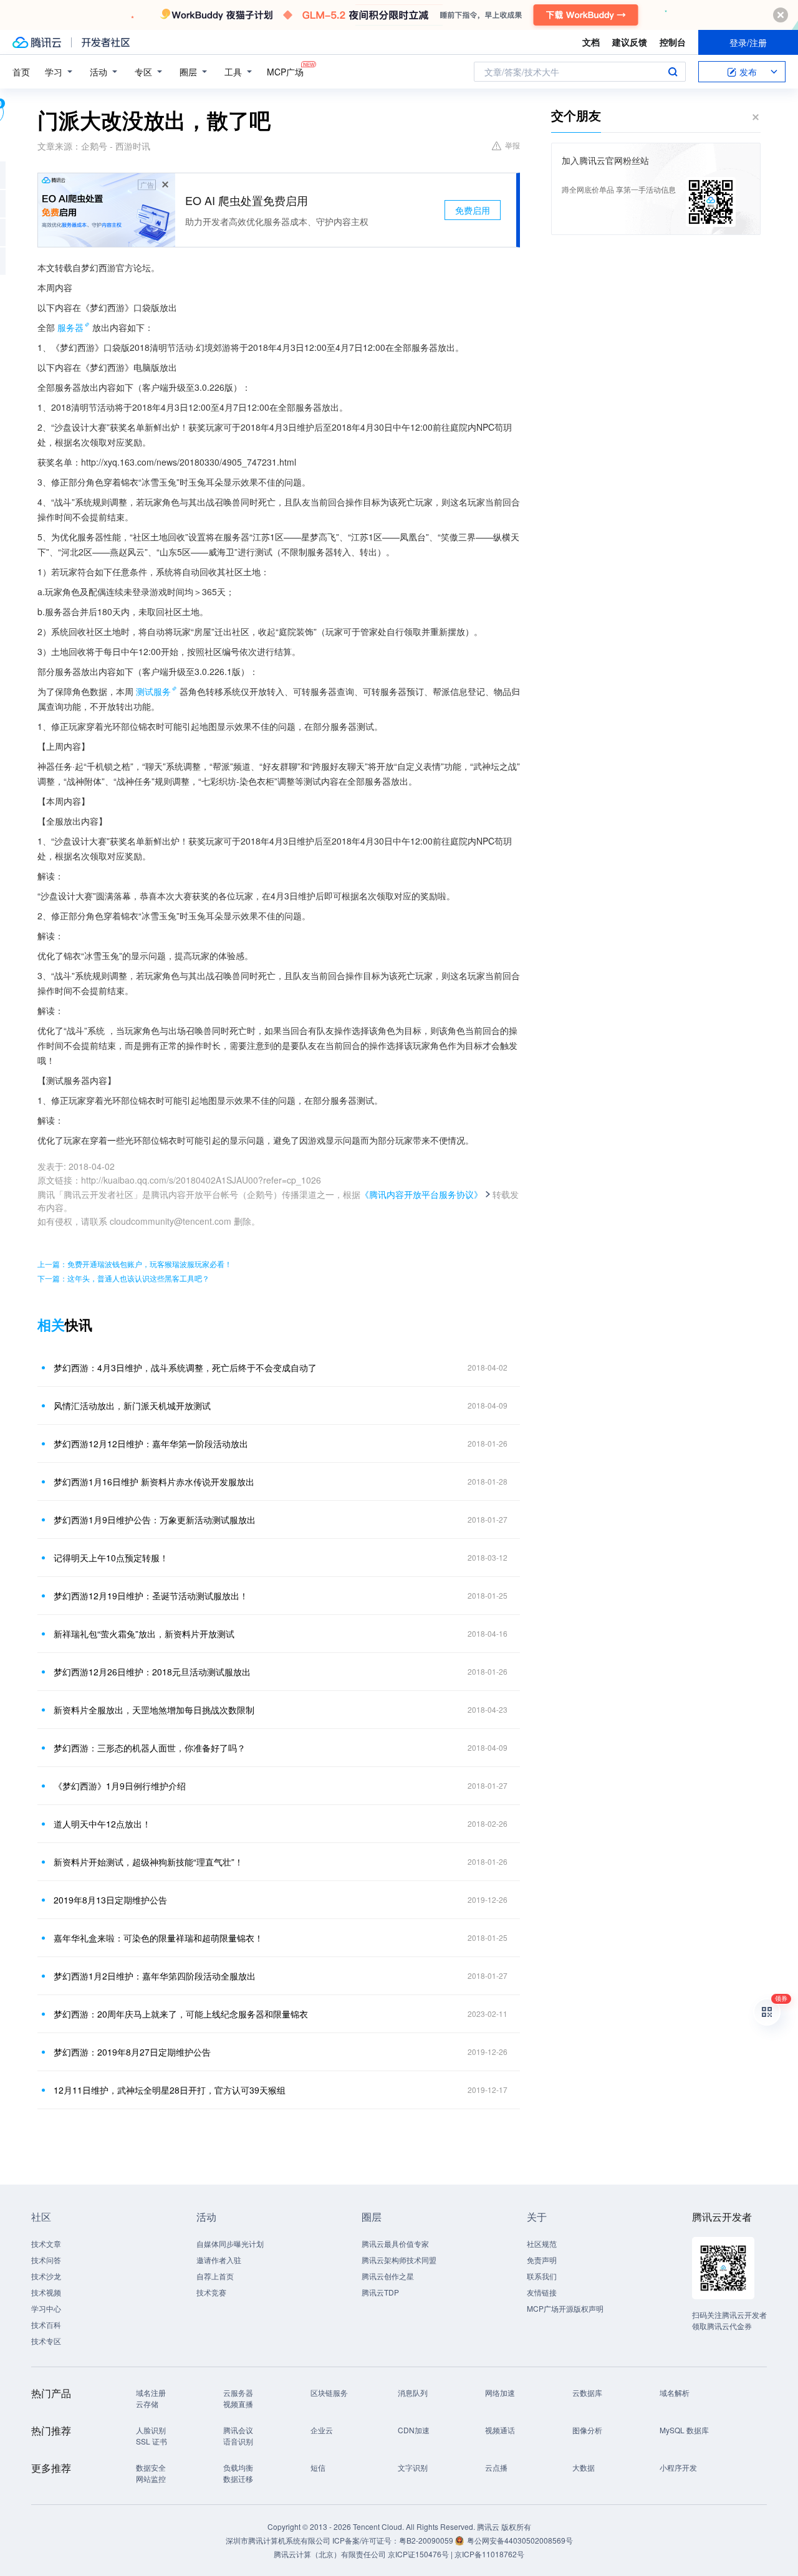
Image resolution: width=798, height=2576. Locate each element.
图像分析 (587, 2430)
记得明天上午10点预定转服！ (111, 1558)
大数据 (584, 2467)
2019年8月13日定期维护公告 (110, 1900)
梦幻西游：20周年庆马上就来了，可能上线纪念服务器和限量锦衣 (181, 2014)
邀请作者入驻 (219, 2260)
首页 (21, 72)
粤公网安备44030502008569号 (520, 2540)
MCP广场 (285, 72)
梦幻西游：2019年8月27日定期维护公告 (132, 2052)
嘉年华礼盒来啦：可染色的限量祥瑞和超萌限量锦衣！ (158, 1938)
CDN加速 (414, 2430)
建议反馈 (630, 42)
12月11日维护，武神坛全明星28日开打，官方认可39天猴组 (170, 2090)
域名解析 (675, 2392)
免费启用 (473, 210)
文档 (591, 42)
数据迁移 (238, 2478)
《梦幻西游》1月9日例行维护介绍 (120, 1786)
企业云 (322, 2430)
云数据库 (587, 2392)
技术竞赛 (211, 2292)
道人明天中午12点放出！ (102, 1824)
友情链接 (542, 2292)
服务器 (70, 327)
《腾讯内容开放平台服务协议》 (421, 1194)
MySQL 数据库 (684, 2430)
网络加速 (500, 2392)
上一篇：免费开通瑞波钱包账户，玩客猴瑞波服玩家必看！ (135, 1264)
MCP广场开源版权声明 (565, 2308)
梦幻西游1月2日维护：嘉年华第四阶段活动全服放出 (155, 1976)
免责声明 (542, 2260)
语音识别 (238, 2441)
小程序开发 (678, 2467)
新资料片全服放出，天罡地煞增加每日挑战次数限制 (154, 1710)
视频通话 (500, 2430)
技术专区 (46, 2341)
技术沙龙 (46, 2276)
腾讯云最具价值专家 (395, 2243)
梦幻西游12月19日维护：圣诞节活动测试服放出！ (151, 1596)
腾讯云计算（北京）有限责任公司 (330, 2554)
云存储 (147, 2404)
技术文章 (46, 2243)
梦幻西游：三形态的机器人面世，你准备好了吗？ (150, 1748)
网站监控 (151, 2478)
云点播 (496, 2467)
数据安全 (151, 2467)
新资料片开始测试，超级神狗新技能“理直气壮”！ (148, 1862)
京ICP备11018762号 (489, 2554)
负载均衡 (238, 2467)
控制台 (673, 42)
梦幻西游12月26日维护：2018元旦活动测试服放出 (152, 1672)
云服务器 (238, 2392)
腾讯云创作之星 (388, 2276)
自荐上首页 (215, 2276)
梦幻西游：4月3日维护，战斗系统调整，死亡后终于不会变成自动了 (185, 1367)
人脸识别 (151, 2430)
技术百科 (46, 2325)
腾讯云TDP (380, 2292)
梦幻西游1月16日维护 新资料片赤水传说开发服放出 (154, 1482)
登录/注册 (748, 42)
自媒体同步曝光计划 (230, 2243)
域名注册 (151, 2392)
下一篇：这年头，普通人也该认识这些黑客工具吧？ (123, 1278)
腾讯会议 (238, 2430)
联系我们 (542, 2276)
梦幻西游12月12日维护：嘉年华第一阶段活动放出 (151, 1444)
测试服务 (153, 691)
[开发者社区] (106, 42)
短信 (318, 2467)
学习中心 (46, 2308)
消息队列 (413, 2392)
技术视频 (46, 2292)
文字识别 (413, 2467)
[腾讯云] (37, 42)
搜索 (673, 72)
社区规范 (542, 2243)
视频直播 (238, 2404)
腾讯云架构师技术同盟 (399, 2260)
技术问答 (46, 2260)
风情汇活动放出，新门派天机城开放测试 (132, 1405)
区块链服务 (329, 2392)
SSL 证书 (151, 2441)
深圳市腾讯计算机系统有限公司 (278, 2540)
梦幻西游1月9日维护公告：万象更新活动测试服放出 (155, 1520)
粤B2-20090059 (427, 2540)
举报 (512, 145)
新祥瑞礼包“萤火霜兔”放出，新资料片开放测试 (144, 1634)
